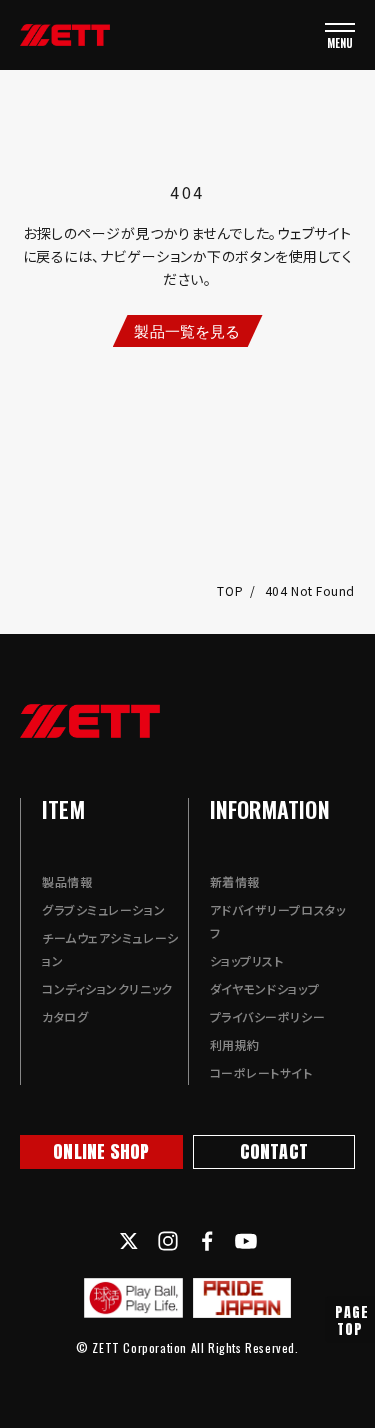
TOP (231, 590)
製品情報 (67, 881)
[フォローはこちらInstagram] (168, 1241)
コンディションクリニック (107, 988)
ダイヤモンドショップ (265, 988)
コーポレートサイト (261, 1072)
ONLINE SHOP (101, 1151)
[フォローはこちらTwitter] (129, 1241)
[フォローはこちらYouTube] (246, 1241)
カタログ (65, 1016)
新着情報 (235, 881)
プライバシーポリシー (268, 1016)
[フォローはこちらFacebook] (207, 1241)
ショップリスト (247, 960)
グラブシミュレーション (103, 909)
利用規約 (235, 1044)
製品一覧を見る (187, 330)
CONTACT (274, 1151)
